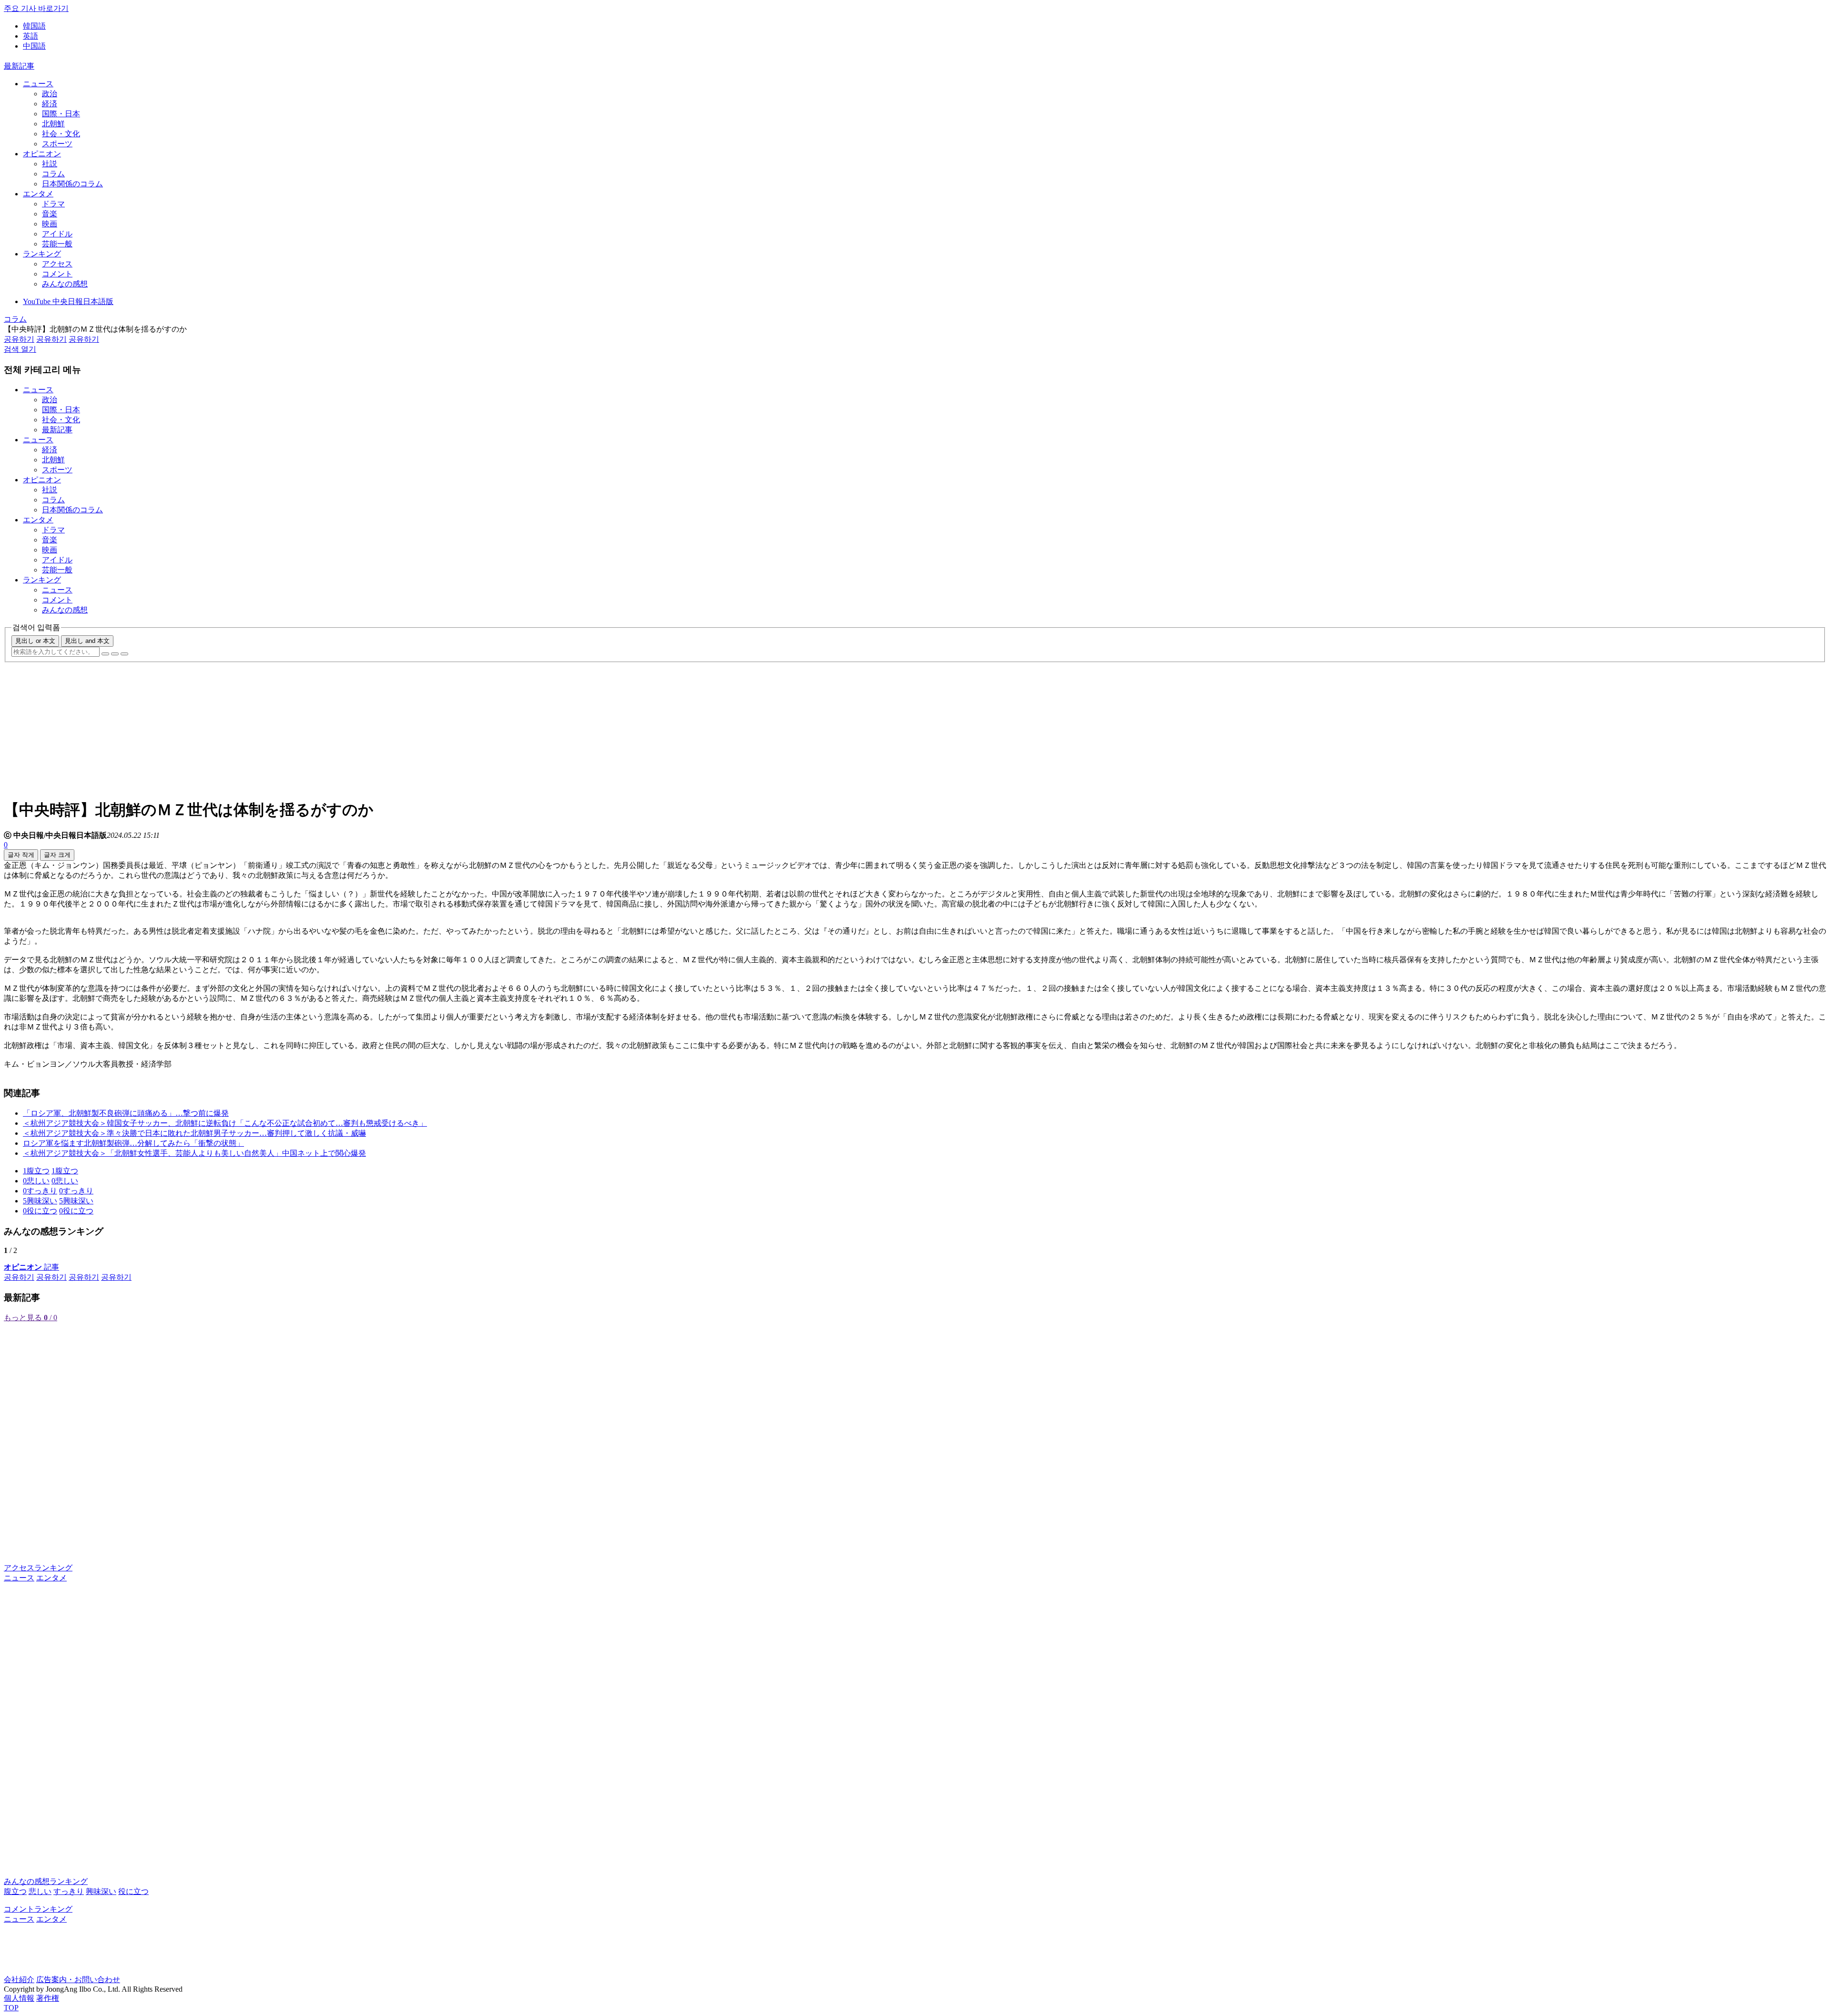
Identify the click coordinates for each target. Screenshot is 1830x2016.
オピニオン (42, 154)
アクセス (57, 264)
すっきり (69, 1891)
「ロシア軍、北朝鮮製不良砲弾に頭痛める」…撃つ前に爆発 (126, 1113)
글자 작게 (21, 855)
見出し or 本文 (35, 641)
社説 (50, 164)
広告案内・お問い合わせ (78, 1980)
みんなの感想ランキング (46, 1881)
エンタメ (38, 194)
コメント (57, 274)
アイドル (57, 234)
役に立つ (133, 1891)
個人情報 (19, 1998)
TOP (11, 2008)
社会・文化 (61, 134)
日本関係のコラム (72, 184)
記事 (31, 1267)
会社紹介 (19, 1980)
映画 (50, 224)
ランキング (42, 254)
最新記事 (19, 66)
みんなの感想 (65, 284)
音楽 (50, 214)
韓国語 (34, 26)
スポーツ (57, 144)
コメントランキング (38, 1909)
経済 (50, 104)
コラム (53, 174)
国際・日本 (61, 114)
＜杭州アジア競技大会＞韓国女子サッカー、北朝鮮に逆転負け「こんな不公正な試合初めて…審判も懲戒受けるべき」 (225, 1123)
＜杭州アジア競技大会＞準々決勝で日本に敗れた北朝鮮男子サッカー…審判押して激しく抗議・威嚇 (194, 1133)
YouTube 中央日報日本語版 (68, 301)
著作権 (48, 1998)
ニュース (38, 84)
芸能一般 (57, 244)
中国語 (34, 46)
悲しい (40, 1891)
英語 (30, 36)
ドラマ (53, 204)
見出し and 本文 (87, 641)
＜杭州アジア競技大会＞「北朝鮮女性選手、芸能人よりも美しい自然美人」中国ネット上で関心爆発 (194, 1153)
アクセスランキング (38, 1568)
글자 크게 (57, 855)
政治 (50, 94)
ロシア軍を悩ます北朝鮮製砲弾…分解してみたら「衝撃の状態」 (133, 1143)
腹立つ (15, 1891)
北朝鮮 (53, 124)
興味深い (101, 1891)
